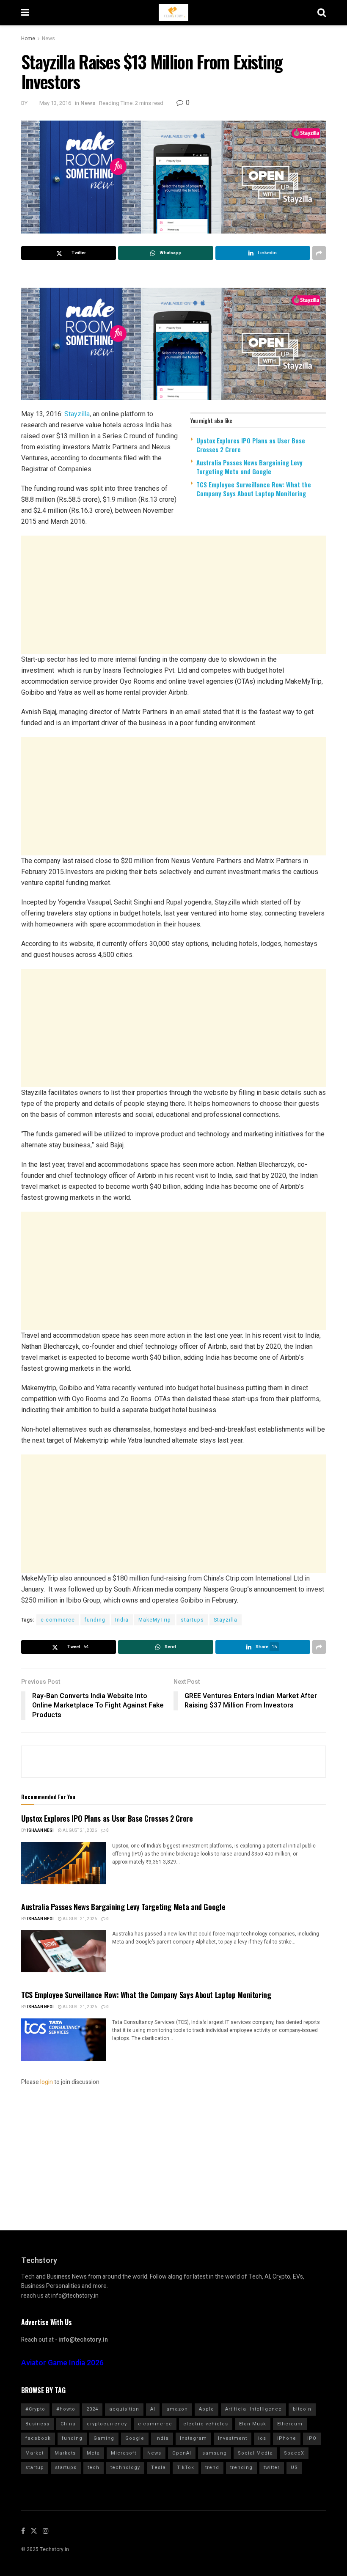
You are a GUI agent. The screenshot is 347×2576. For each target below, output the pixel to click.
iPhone (287, 2438)
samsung (215, 2453)
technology (125, 2467)
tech (94, 2467)
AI (153, 2409)
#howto (66, 2409)
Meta (93, 2453)
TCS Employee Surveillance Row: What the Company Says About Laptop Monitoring (254, 489)
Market (34, 2453)
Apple (207, 2409)
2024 (92, 2409)
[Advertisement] (173, 595)
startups (192, 1620)
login (47, 2082)
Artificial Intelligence (253, 2409)
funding (95, 1620)
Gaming (104, 2438)
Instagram (193, 2438)
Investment (233, 2438)
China (68, 2424)
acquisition (124, 2409)
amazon (177, 2409)
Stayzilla (77, 414)
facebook (38, 2438)
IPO (312, 2438)
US (294, 2467)
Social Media (255, 2453)
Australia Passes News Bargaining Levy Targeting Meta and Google (249, 467)
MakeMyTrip (155, 1620)
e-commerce (58, 1620)
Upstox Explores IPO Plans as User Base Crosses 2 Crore (251, 445)
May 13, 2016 (55, 103)
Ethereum (290, 2424)
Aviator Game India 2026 (62, 2363)
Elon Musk (253, 2424)
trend (212, 2467)
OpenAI (182, 2453)
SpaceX (294, 2453)
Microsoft (124, 2453)
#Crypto (35, 2409)
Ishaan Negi (40, 1831)
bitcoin (302, 2409)
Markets (65, 2453)
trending (241, 2467)
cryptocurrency (107, 2424)
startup (35, 2467)
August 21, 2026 (79, 1831)
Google (135, 2438)
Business (37, 2424)
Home (28, 38)
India (122, 1620)
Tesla (158, 2467)
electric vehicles (206, 2424)
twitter (272, 2467)
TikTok (186, 2467)
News (48, 38)
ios (262, 2438)
